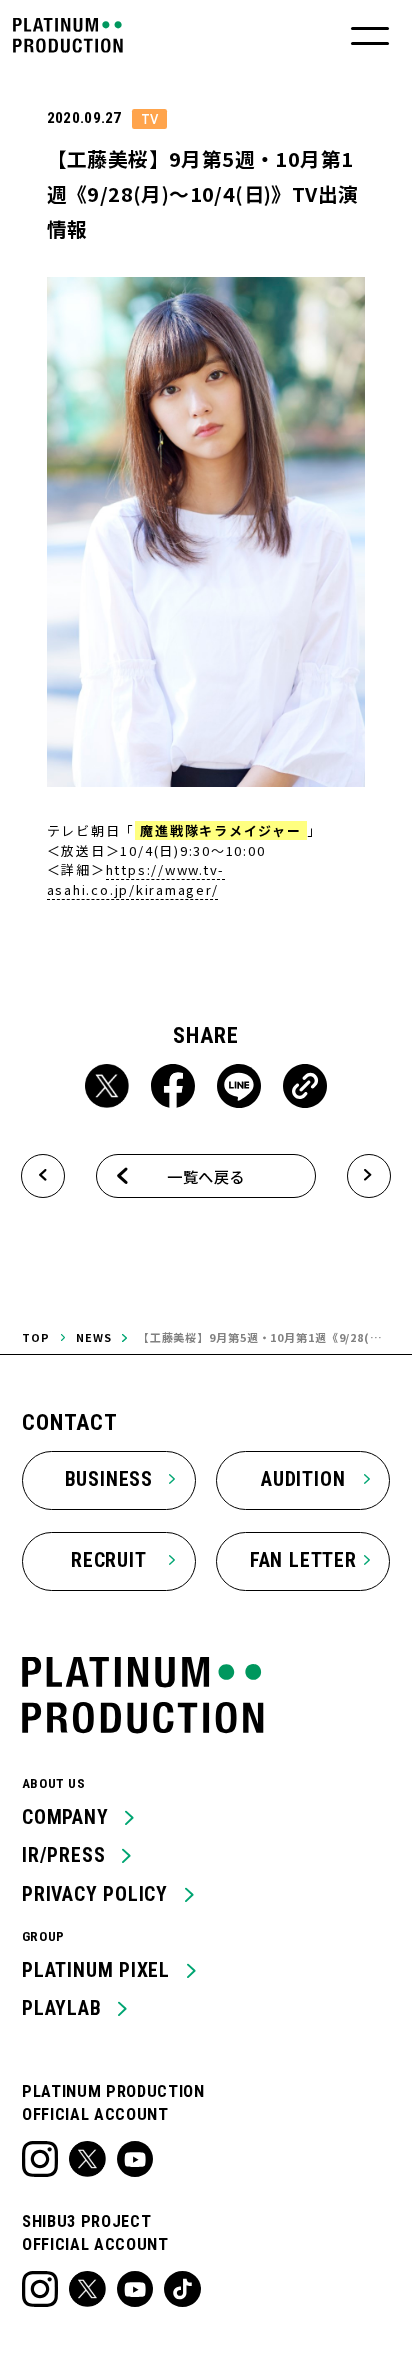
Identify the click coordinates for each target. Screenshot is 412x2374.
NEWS (94, 1337)
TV (149, 118)
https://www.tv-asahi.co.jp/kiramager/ (136, 879)
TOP (36, 1337)
